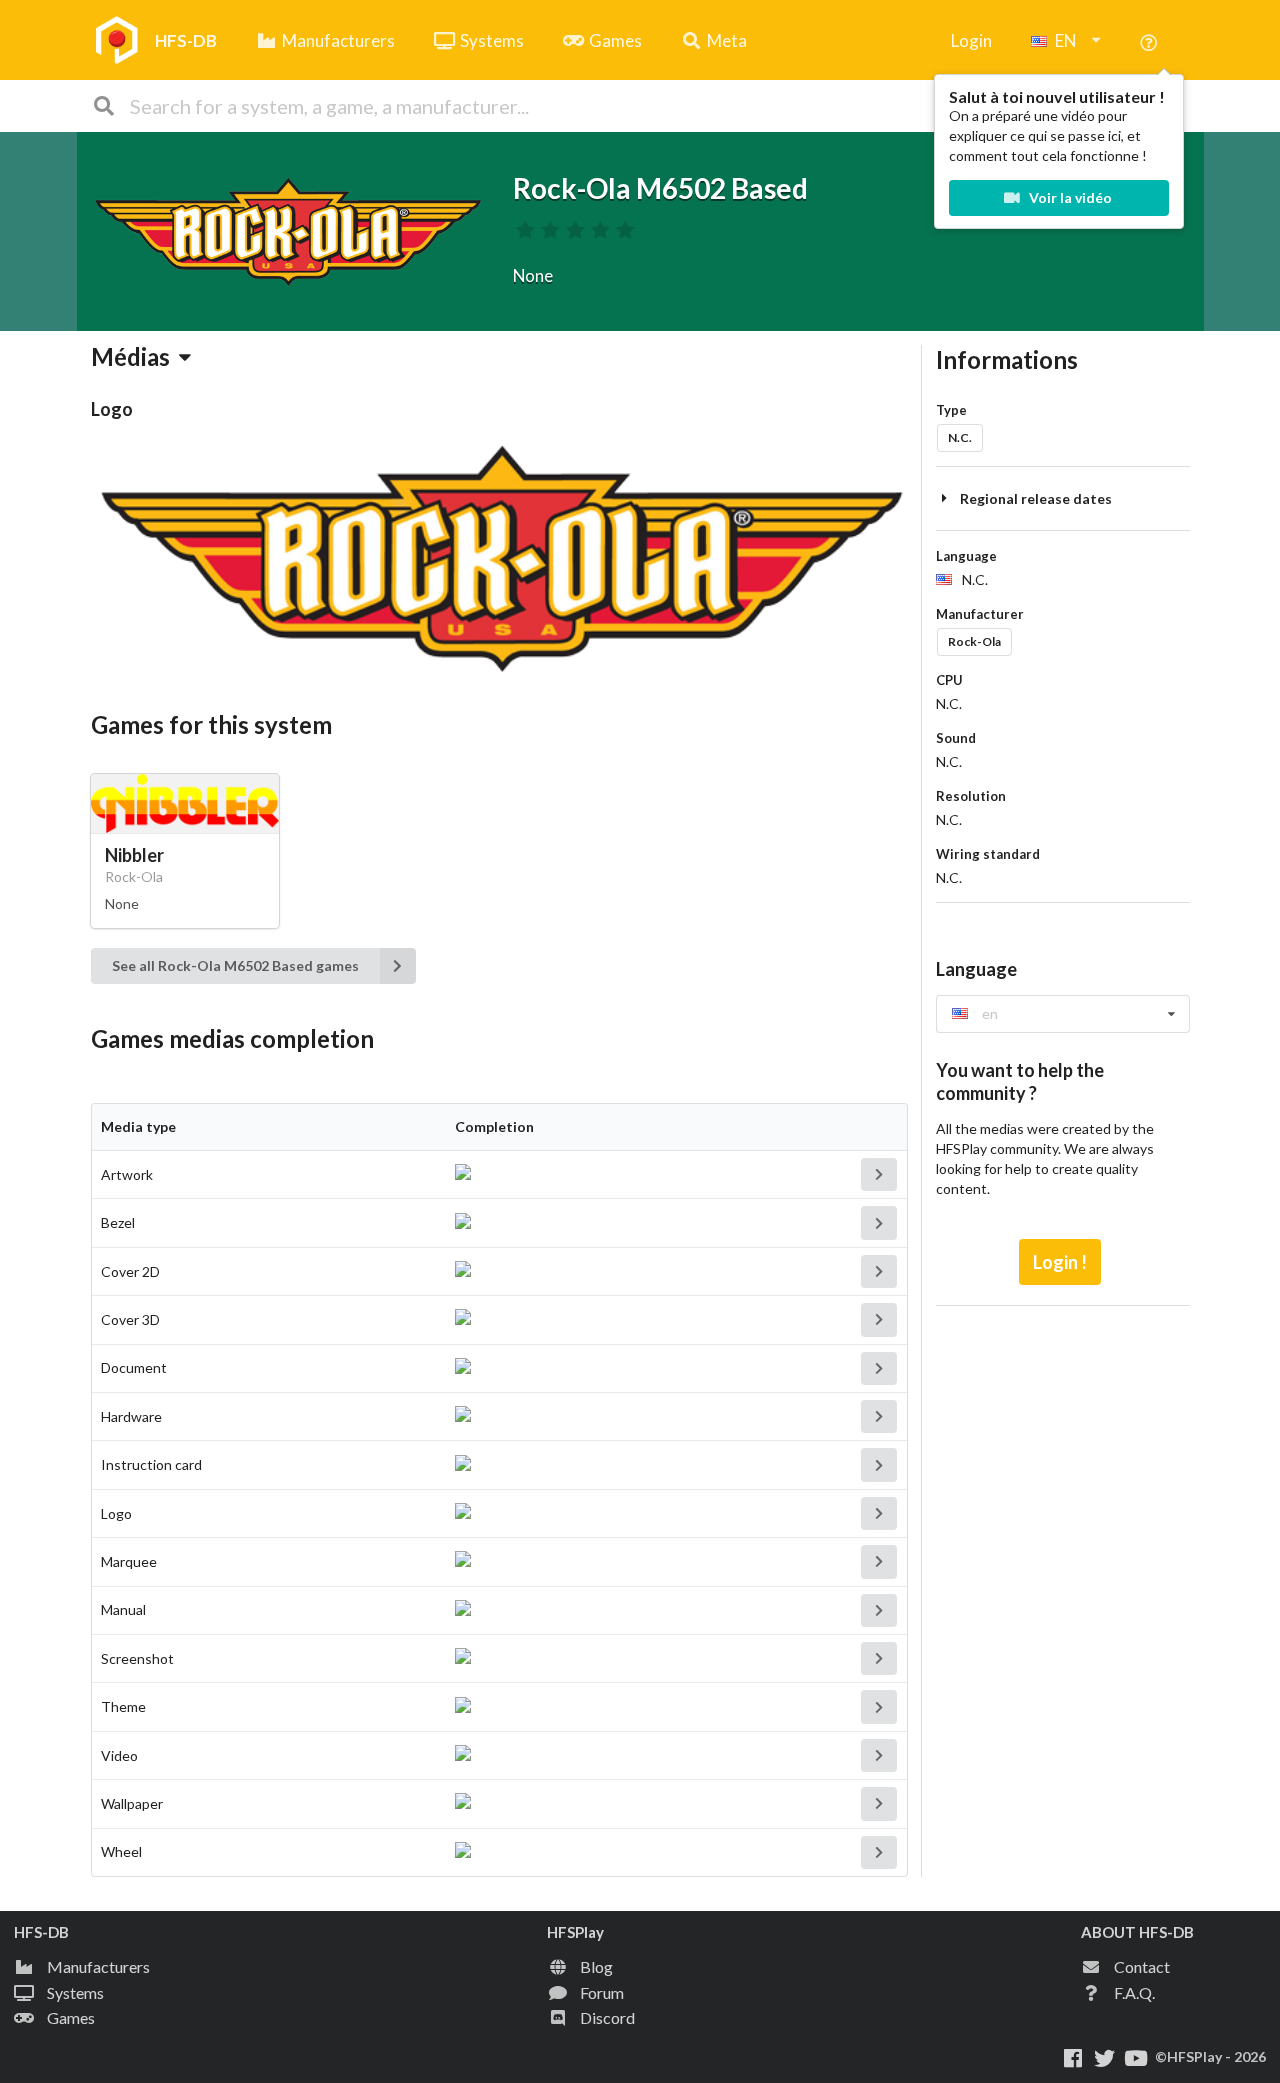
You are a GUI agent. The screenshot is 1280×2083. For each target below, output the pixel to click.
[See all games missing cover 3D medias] (879, 1319)
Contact (1142, 1966)
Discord (607, 2017)
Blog (596, 1966)
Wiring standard (988, 854)
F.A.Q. (1134, 1992)
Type (951, 410)
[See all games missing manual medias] (879, 1610)
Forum (602, 1992)
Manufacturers (338, 40)
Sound (956, 738)
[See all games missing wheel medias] (879, 1852)
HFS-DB (186, 40)
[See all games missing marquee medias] (879, 1561)
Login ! (1060, 1262)
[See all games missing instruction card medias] (879, 1464)
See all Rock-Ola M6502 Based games (235, 965)
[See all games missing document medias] (879, 1368)
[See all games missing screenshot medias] (879, 1658)
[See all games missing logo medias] (879, 1513)
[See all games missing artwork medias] (879, 1174)
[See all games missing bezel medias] (879, 1222)
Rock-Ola (974, 641)
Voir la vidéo (1069, 197)
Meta (727, 40)
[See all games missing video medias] (879, 1755)
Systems (492, 40)
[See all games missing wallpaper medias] (879, 1803)
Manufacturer (980, 614)
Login (971, 40)
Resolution (971, 796)
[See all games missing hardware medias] (879, 1416)
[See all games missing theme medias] (879, 1706)
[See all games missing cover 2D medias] (879, 1271)
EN (1066, 40)
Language (966, 556)
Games (615, 40)
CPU (949, 680)
